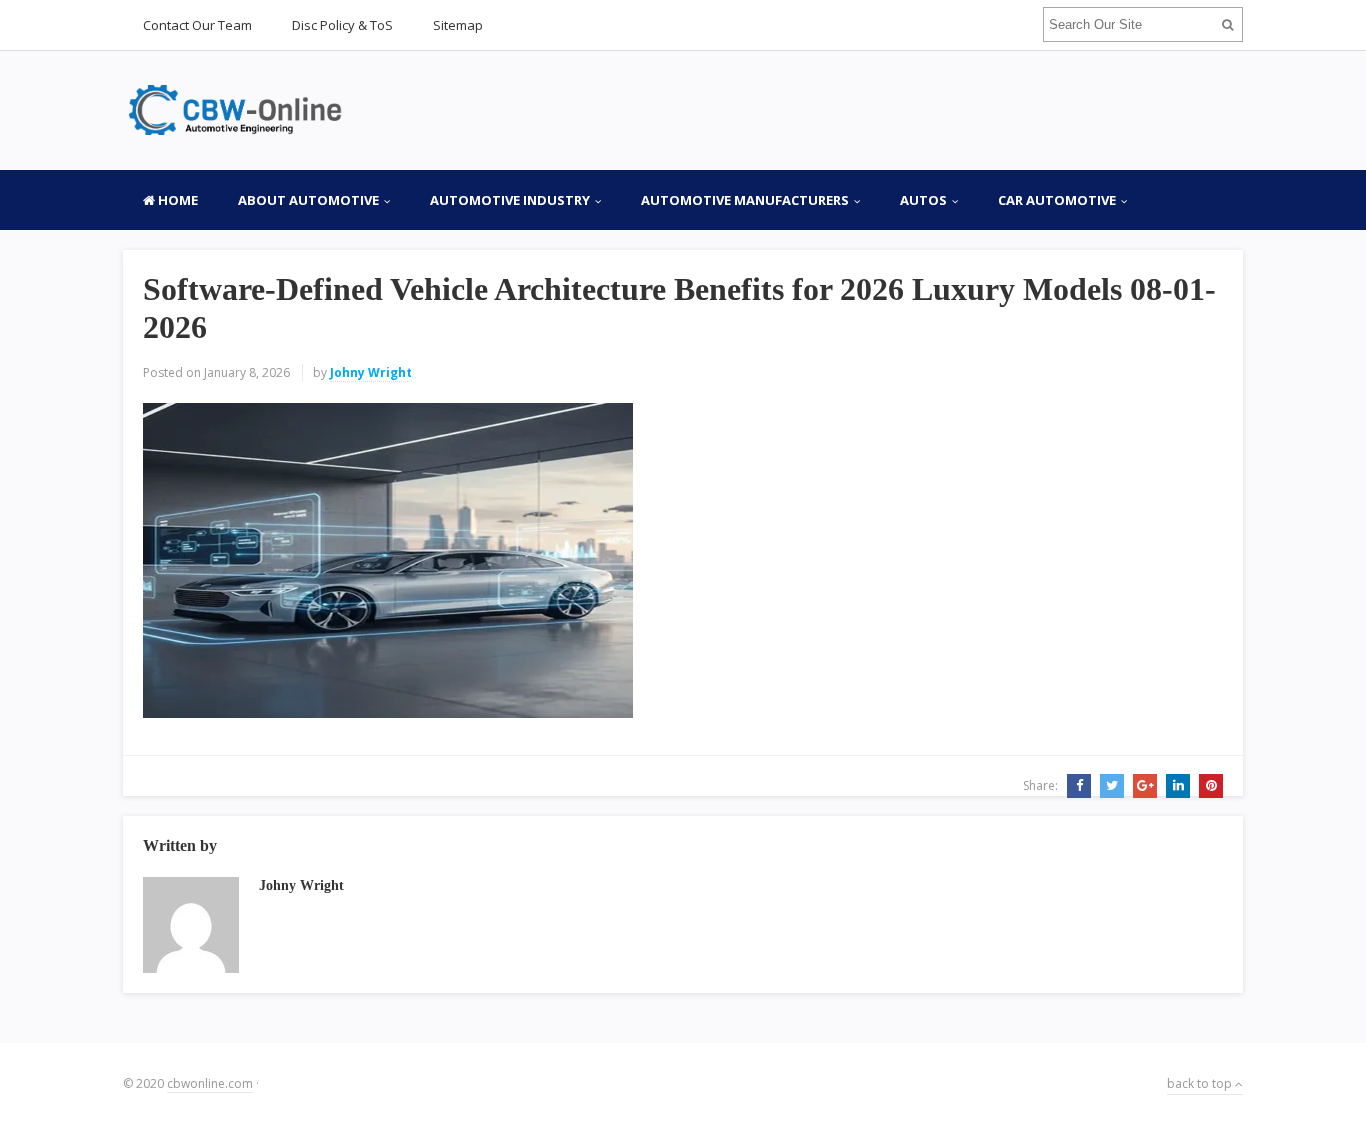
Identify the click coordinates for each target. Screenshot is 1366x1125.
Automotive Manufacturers (745, 200)
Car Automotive (1057, 200)
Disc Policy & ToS (342, 25)
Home (176, 200)
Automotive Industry (510, 200)
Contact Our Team (197, 25)
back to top (1201, 1083)
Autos (923, 200)
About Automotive (308, 200)
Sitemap (458, 25)
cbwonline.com (210, 1083)
